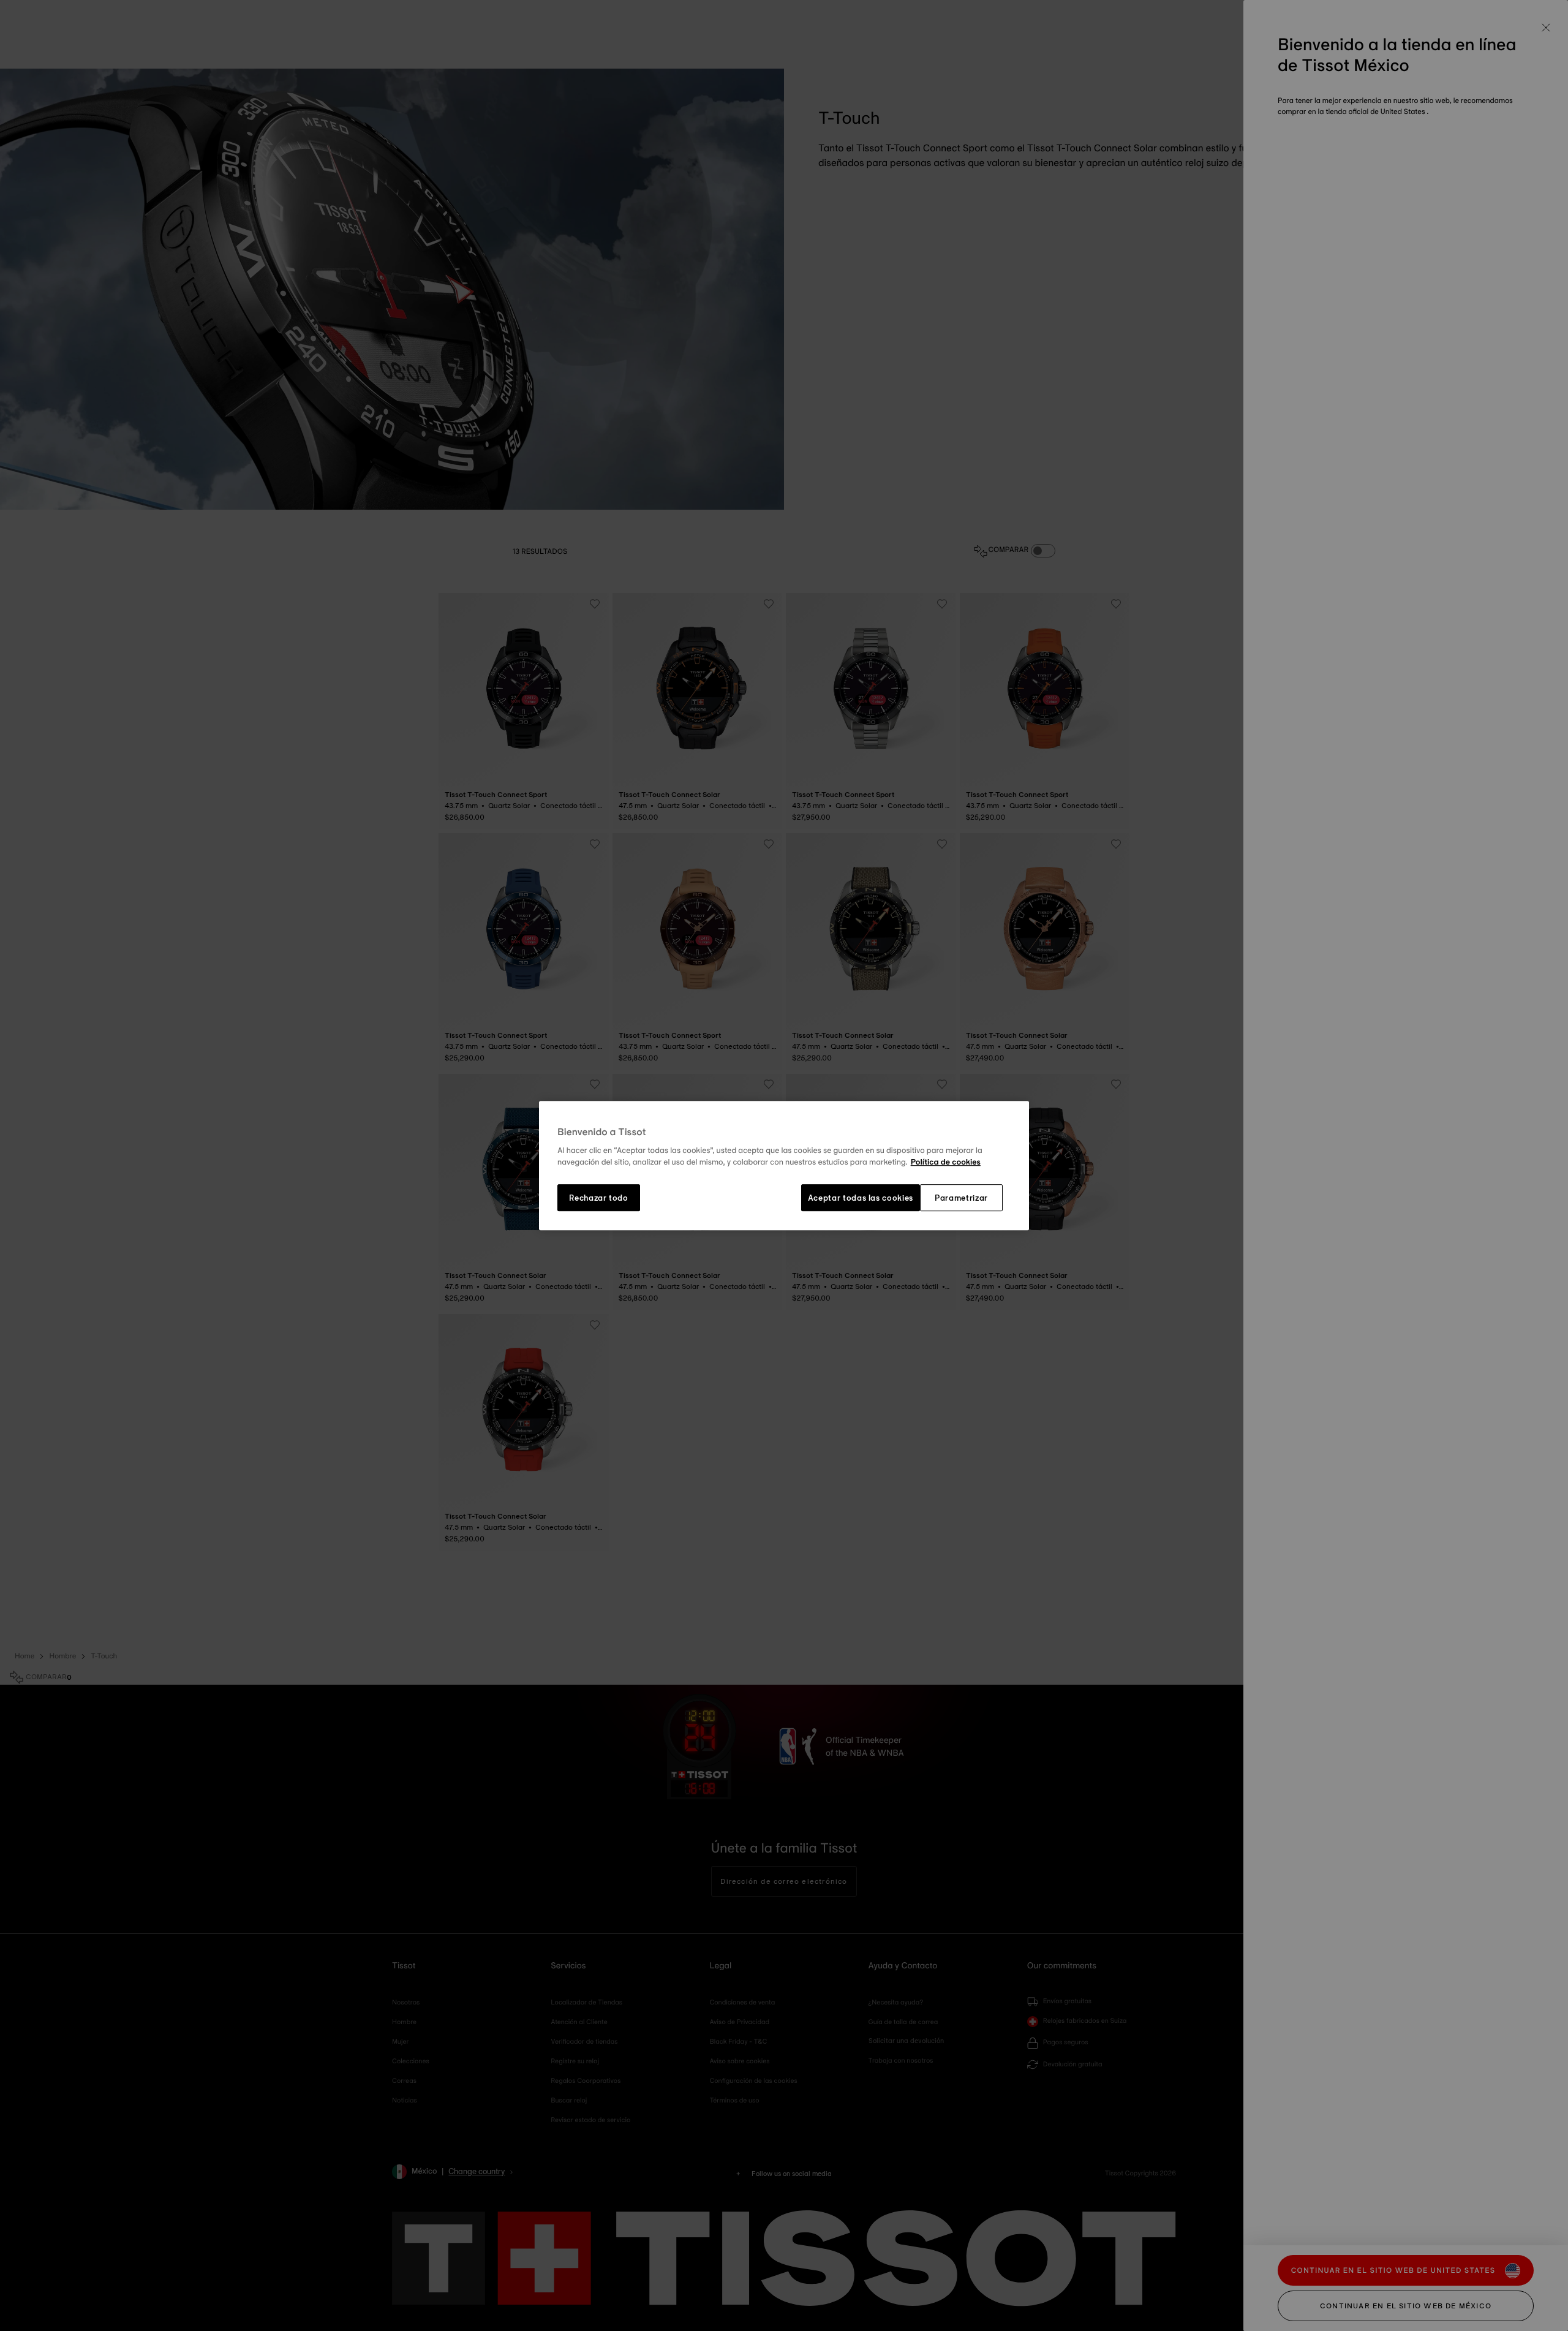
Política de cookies (946, 1163)
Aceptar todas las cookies (861, 1198)
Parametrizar (961, 1198)
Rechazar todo (598, 1198)
